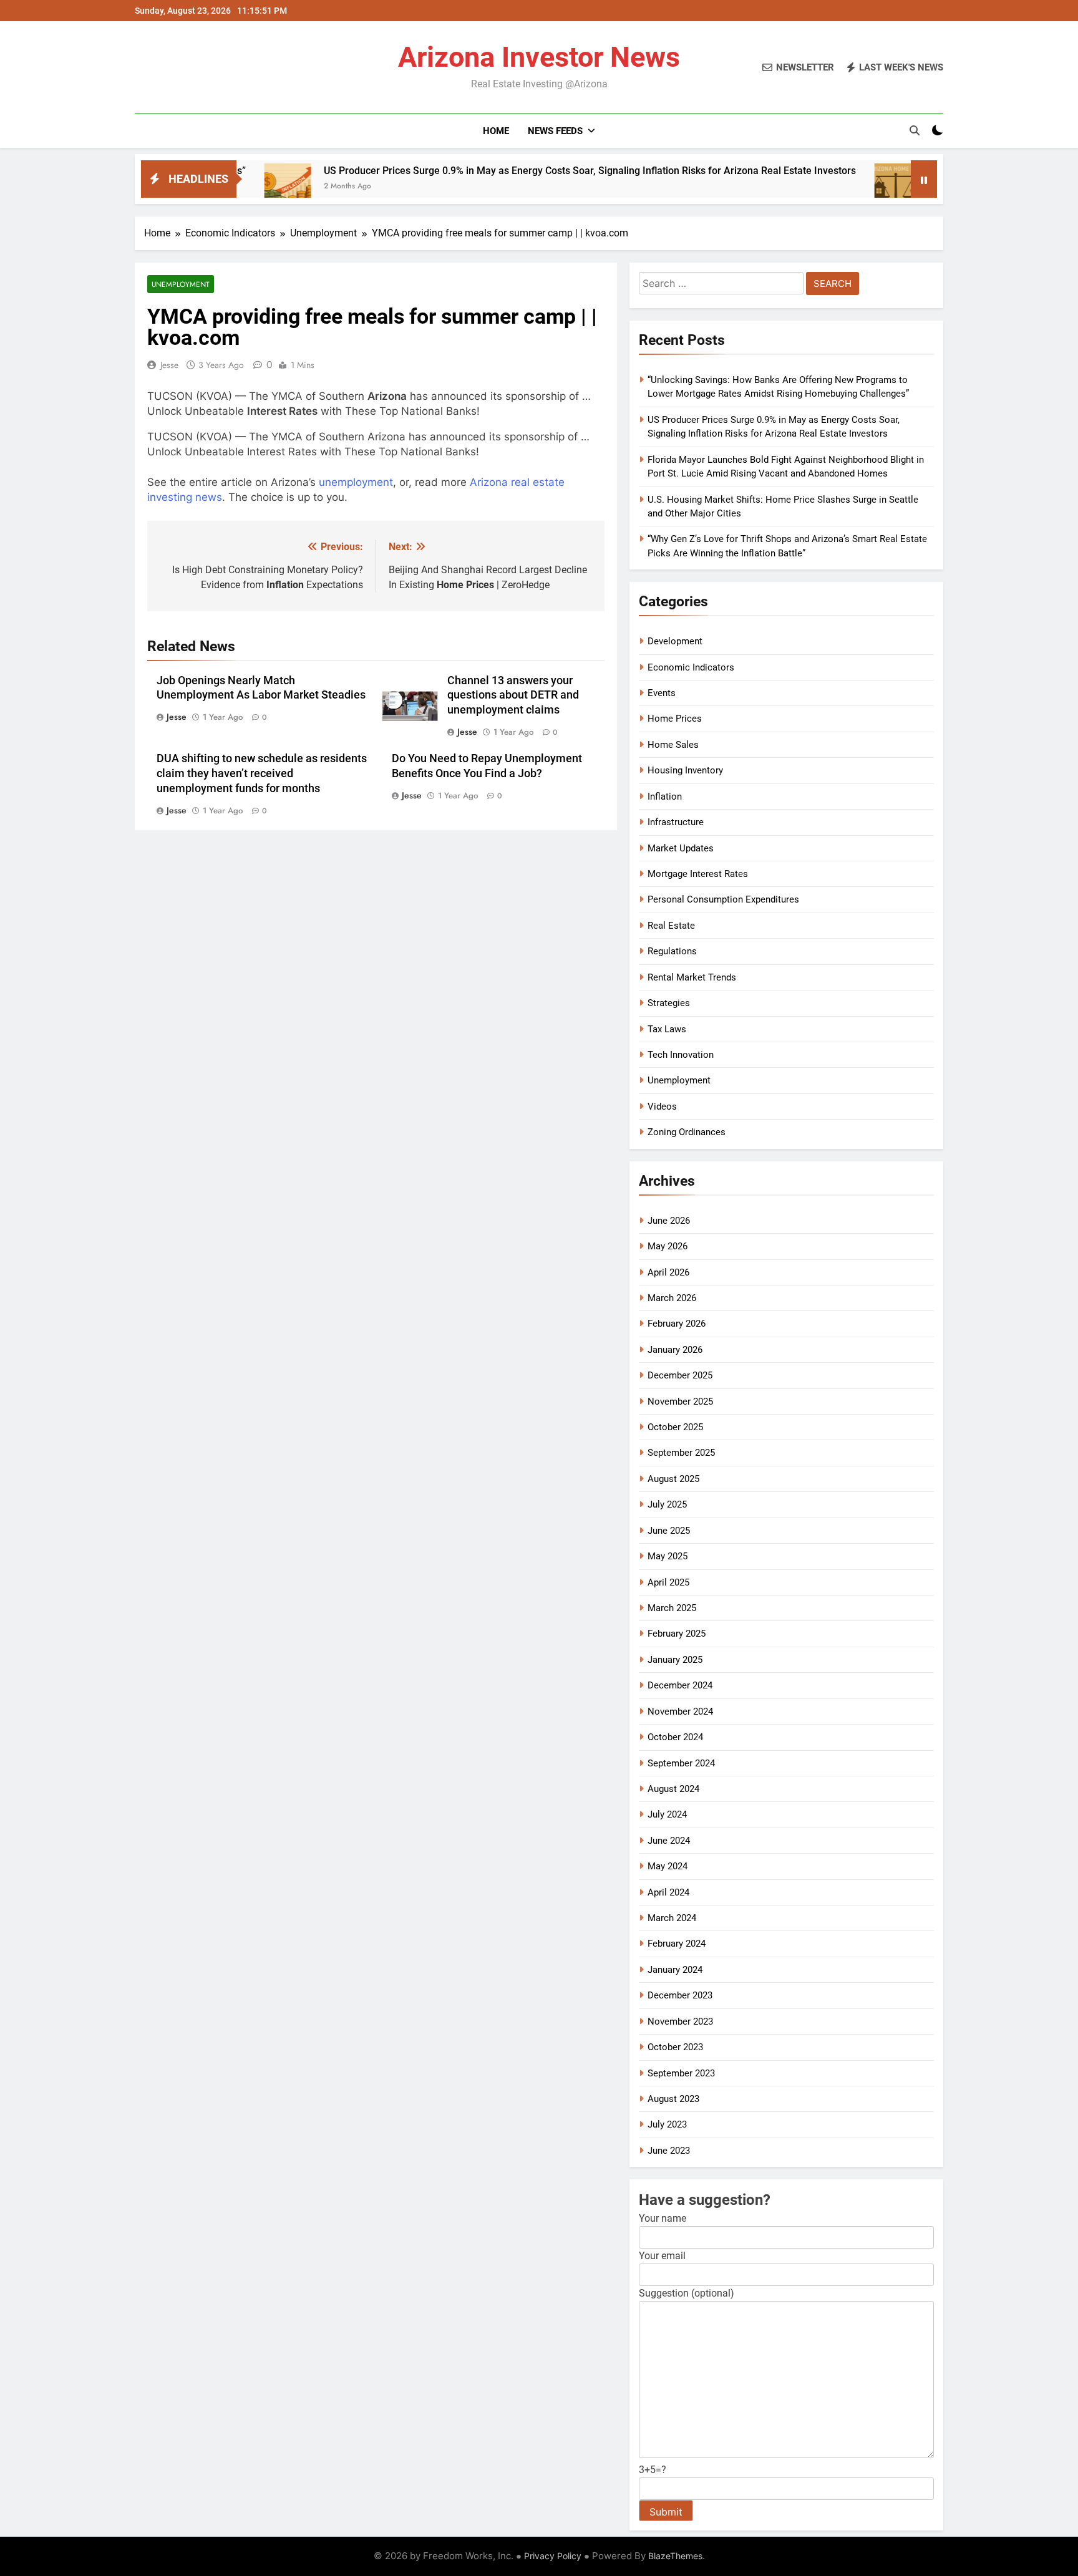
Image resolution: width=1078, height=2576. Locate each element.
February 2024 (677, 1944)
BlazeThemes (675, 2556)
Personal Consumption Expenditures (723, 899)
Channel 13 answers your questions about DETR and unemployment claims (513, 695)
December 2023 (680, 1995)
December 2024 (680, 1685)
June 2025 (669, 1531)
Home (496, 131)
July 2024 (667, 1814)
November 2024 (680, 1712)
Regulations (672, 951)
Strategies (669, 1003)
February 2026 (677, 1324)
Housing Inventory (685, 770)
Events (662, 693)
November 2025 (680, 1402)
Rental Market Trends (692, 977)
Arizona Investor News (539, 57)
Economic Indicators (691, 667)
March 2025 (672, 1608)
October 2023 (675, 2047)
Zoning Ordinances (687, 1132)
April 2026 (668, 1272)
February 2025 (677, 1634)
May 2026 (668, 1246)
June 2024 (669, 1841)
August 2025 (673, 1479)
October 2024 (675, 1737)
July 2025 (667, 1504)
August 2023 (673, 2099)
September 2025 (681, 1453)
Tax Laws (667, 1029)
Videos (662, 1106)
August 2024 (673, 1789)
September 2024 (681, 1763)
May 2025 (668, 1556)
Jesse (169, 365)
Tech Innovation (681, 1055)
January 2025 (675, 1660)
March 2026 (672, 1298)
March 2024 (672, 1918)
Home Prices (675, 719)
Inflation (665, 797)
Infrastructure (676, 822)
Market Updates (681, 848)
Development (675, 641)
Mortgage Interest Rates (698, 874)
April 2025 (668, 1582)
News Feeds (555, 131)
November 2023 (680, 2022)
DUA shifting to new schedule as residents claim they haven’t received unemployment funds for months (262, 773)
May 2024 (668, 1866)
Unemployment (181, 284)
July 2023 (667, 2124)
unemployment (356, 482)
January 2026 (675, 1350)
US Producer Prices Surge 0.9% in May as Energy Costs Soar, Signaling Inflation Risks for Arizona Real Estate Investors (495, 171)
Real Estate (671, 926)
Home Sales (673, 745)
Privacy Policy (553, 2556)
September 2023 (681, 2073)
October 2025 (675, 1427)
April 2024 (668, 1892)
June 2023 (669, 2151)
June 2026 (669, 1221)
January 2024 (675, 1970)
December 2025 (680, 1375)
